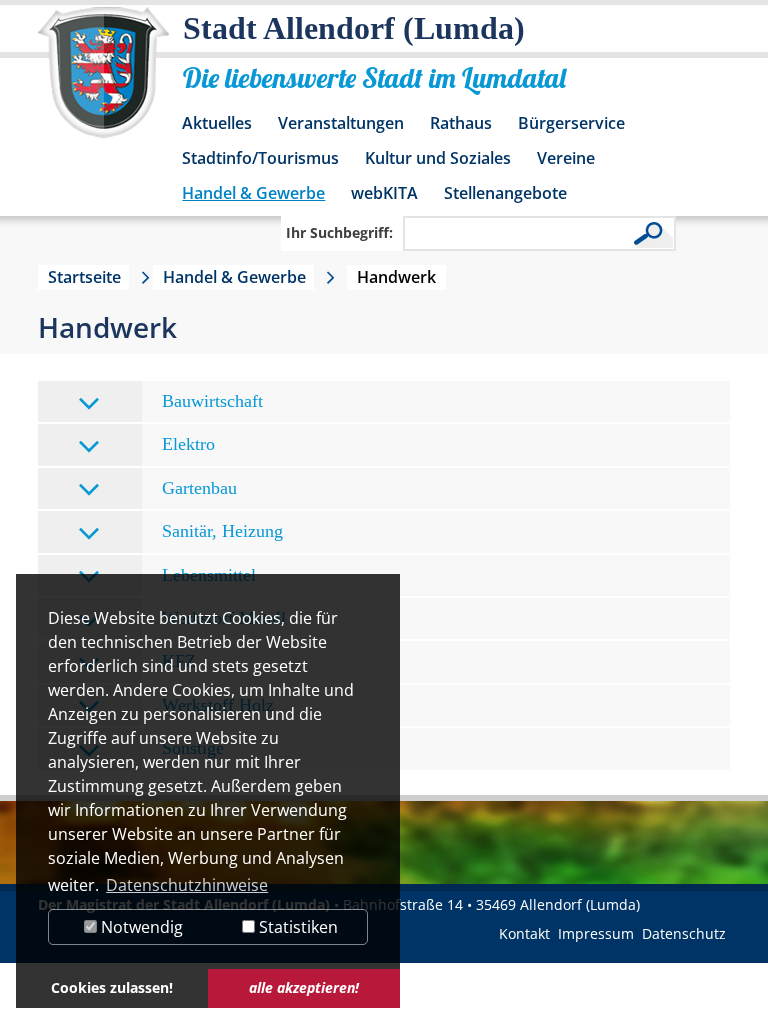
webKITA (384, 193)
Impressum (596, 933)
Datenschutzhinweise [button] (187, 885)
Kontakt (524, 933)
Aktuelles (217, 123)
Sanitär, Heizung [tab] (222, 531)
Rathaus (461, 123)
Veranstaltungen (341, 123)
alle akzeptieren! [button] (304, 987)
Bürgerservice (571, 123)
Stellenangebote (505, 193)
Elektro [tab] (188, 444)
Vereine (566, 158)
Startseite (84, 277)
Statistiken (296, 927)
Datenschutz (684, 933)
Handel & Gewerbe (253, 193)
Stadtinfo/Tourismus (260, 158)
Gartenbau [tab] (199, 488)
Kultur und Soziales (438, 158)
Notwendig (140, 927)
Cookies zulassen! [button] (112, 987)
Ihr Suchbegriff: (339, 232)
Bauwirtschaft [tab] (212, 401)
